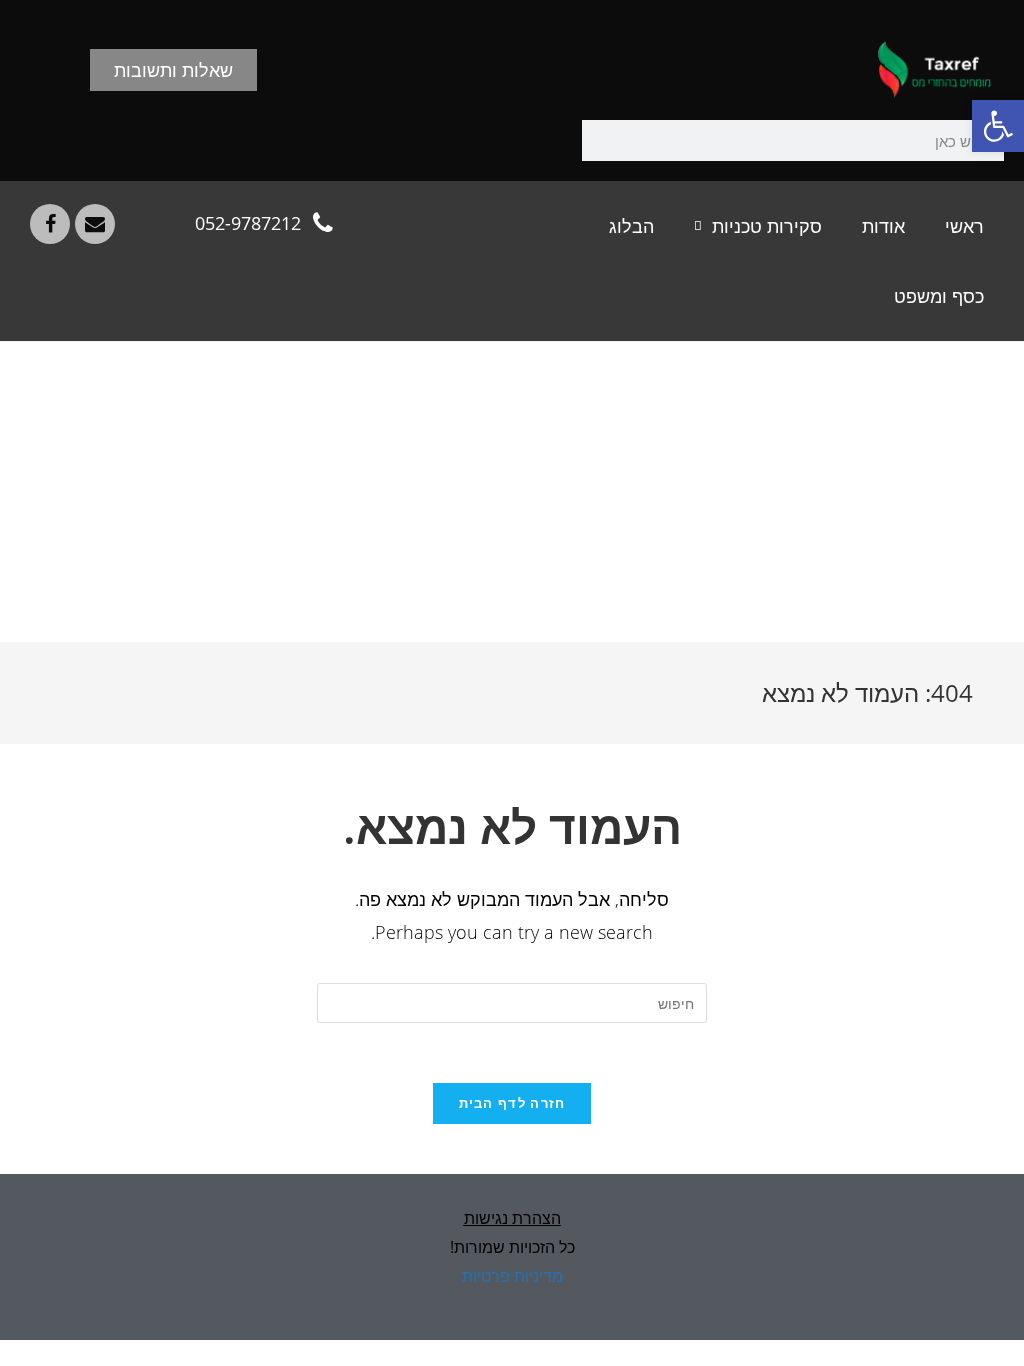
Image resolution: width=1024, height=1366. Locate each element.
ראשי (964, 226)
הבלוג (631, 226)
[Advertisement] (512, 492)
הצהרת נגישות (512, 1218)
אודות (883, 226)
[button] (998, 126)
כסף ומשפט (939, 296)
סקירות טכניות (767, 226)
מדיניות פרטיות (512, 1276)
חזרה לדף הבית (512, 1103)
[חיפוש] (602, 140)
